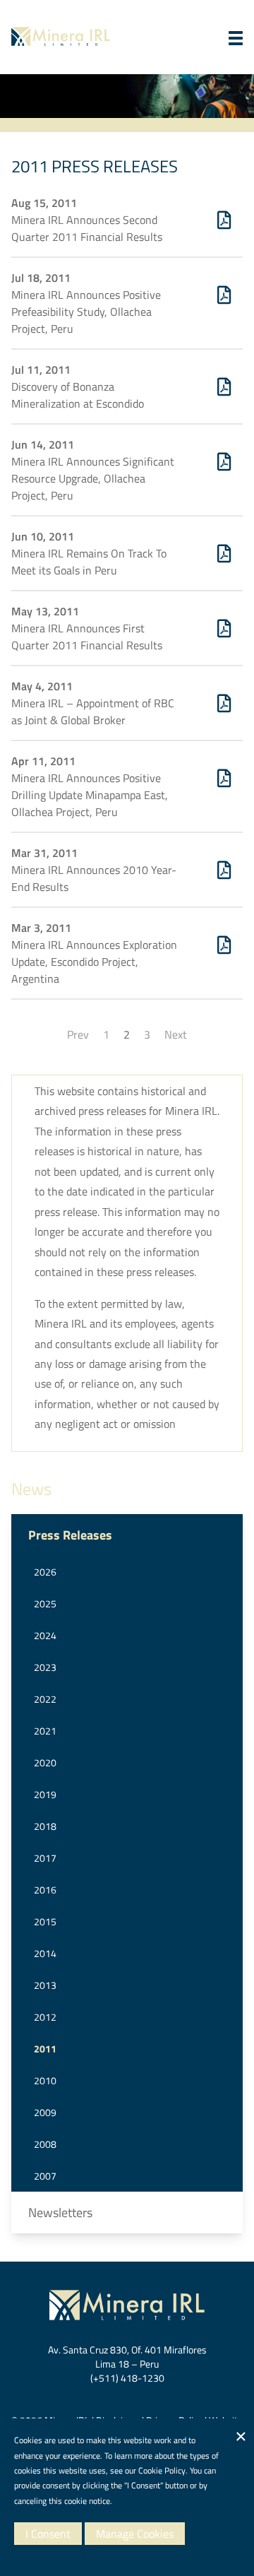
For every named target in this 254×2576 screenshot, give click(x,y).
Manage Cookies (135, 2534)
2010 (45, 2080)
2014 (45, 1953)
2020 (45, 1762)
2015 (45, 1921)
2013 (45, 1985)
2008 (45, 2144)
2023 (45, 1667)
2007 (45, 2176)
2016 (45, 1890)
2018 (45, 1826)
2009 (45, 2112)
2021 (45, 1731)
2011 (45, 2049)
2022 (45, 1699)
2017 (45, 1858)
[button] (236, 38)
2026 (45, 1572)
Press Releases (70, 1535)
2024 (45, 1635)
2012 (45, 2017)
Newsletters (60, 2212)
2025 (45, 1603)
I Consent (48, 2534)
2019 (45, 1794)
